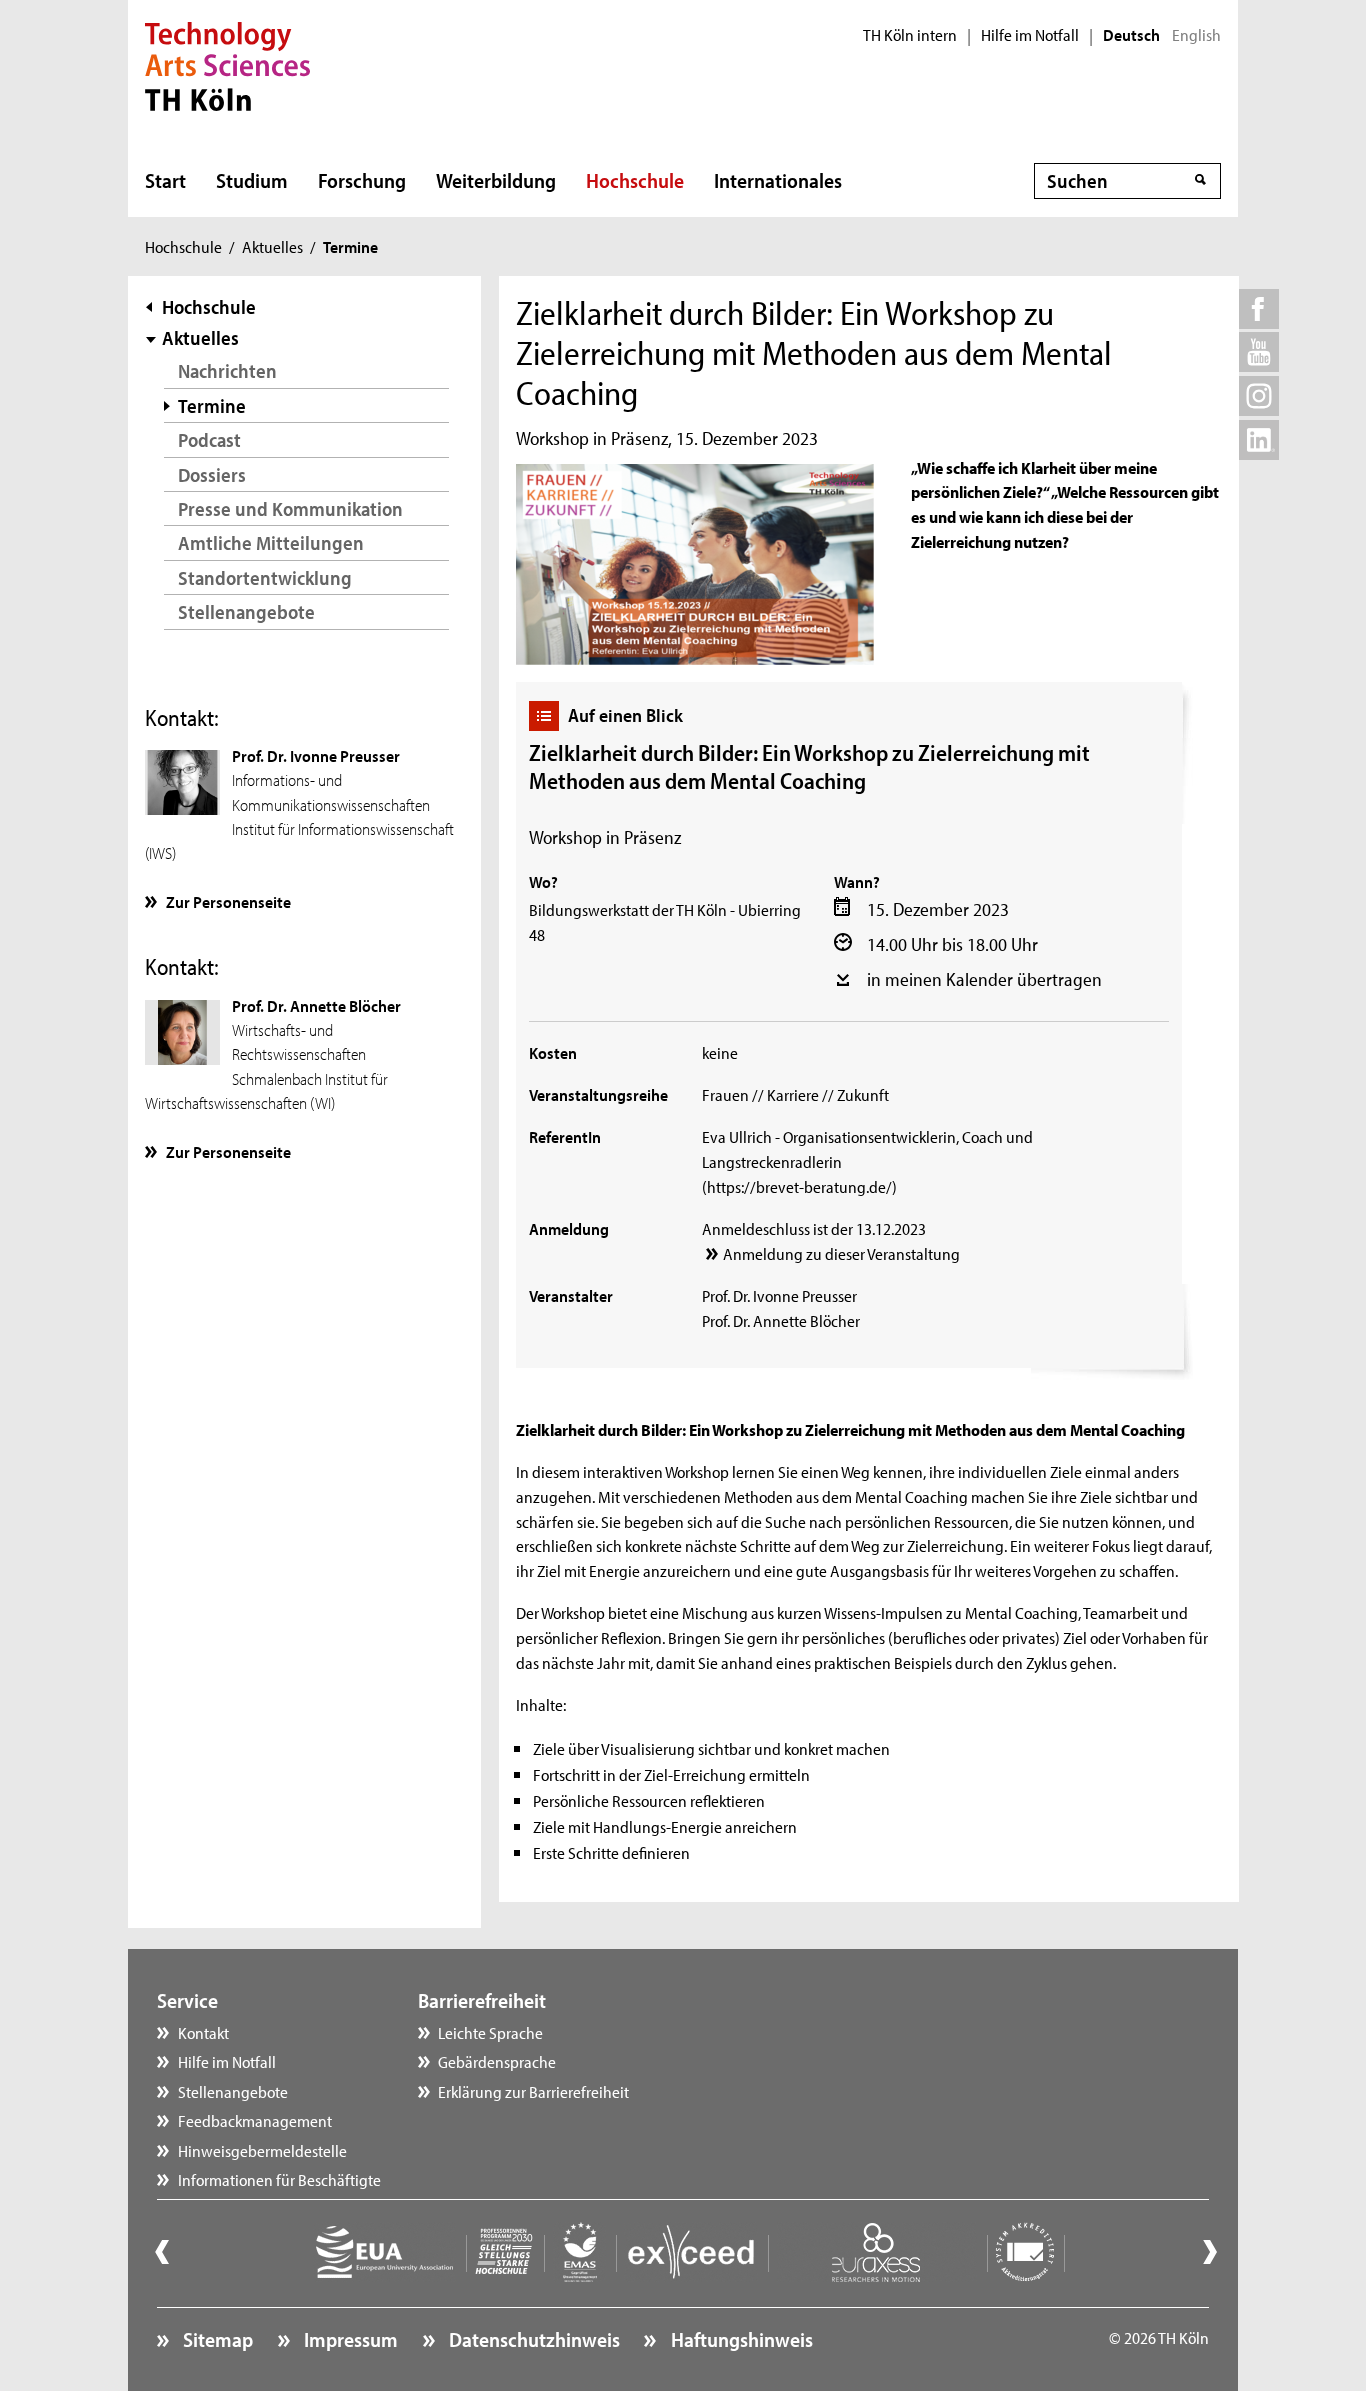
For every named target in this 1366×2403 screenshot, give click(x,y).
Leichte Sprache (490, 2032)
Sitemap (216, 2339)
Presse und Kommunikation (290, 508)
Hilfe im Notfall (1030, 35)
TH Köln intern (910, 35)
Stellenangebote (246, 611)
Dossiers (212, 474)
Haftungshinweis (739, 2339)
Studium (252, 180)
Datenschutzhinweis (532, 2339)
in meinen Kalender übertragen (984, 979)
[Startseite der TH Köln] (227, 64)
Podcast (209, 439)
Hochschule (635, 180)
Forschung (362, 180)
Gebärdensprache (497, 2061)
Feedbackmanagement (255, 2120)
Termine (212, 405)
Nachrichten (227, 370)
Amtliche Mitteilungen (271, 542)
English (1196, 35)
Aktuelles (272, 246)
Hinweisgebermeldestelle (262, 2150)
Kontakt (203, 2032)
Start (165, 180)
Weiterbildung (496, 180)
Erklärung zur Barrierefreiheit (533, 2091)
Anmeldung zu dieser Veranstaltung (841, 1253)
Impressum (349, 2339)
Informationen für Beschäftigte (279, 2179)
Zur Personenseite (228, 901)
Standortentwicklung (265, 577)
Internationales (778, 180)
